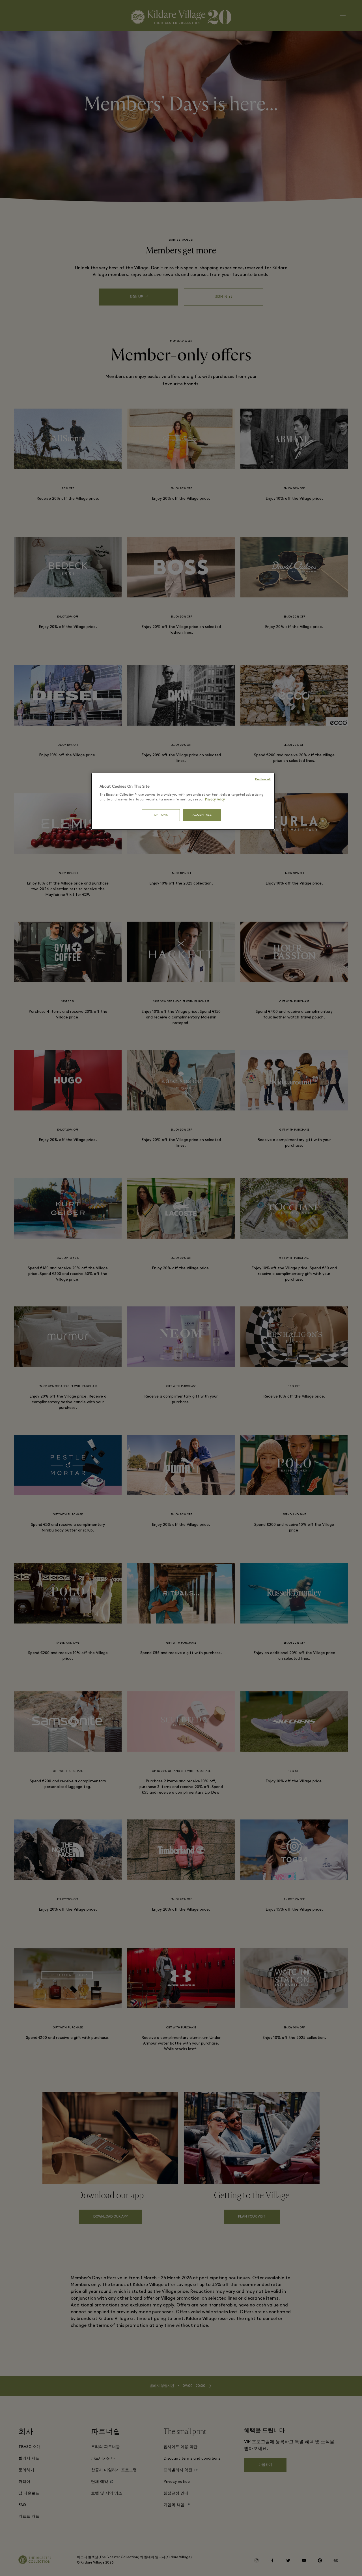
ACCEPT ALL (202, 815)
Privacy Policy (215, 800)
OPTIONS (161, 815)
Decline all (263, 780)
